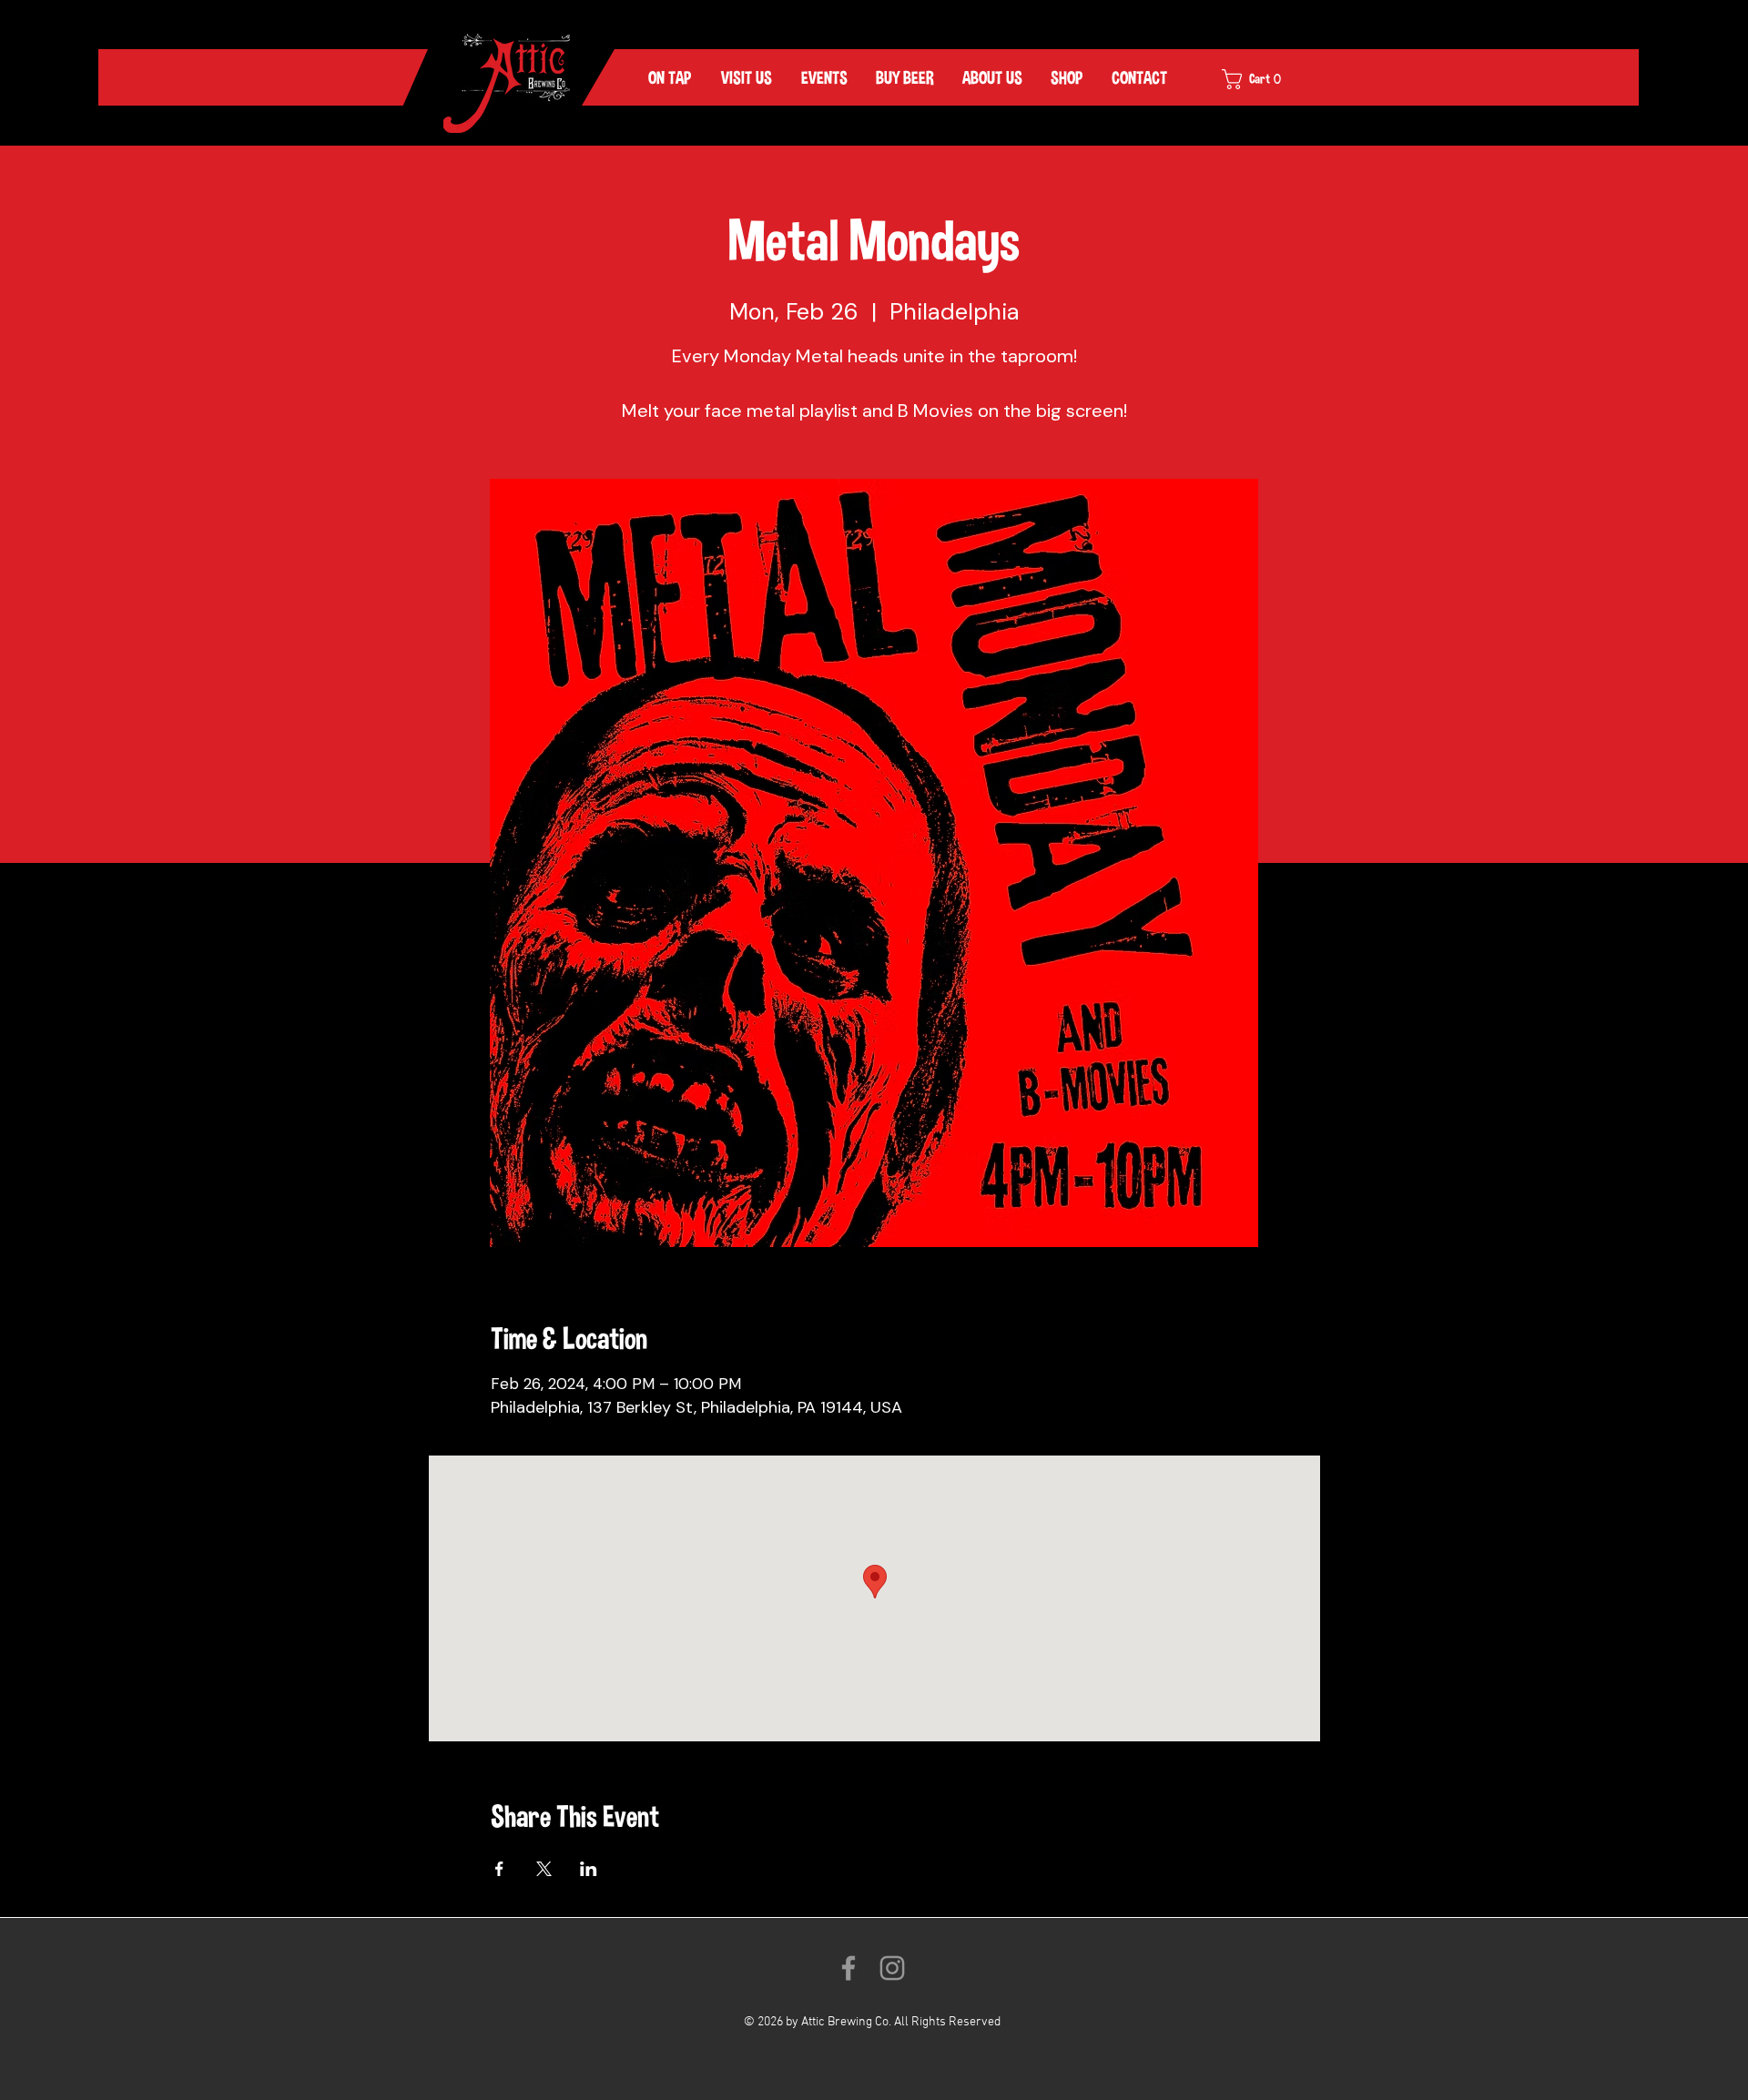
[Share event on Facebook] (499, 1869)
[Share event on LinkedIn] (589, 1869)
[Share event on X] (544, 1869)
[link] (1264, 79)
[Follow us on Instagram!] (892, 1968)
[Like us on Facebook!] (849, 1968)
